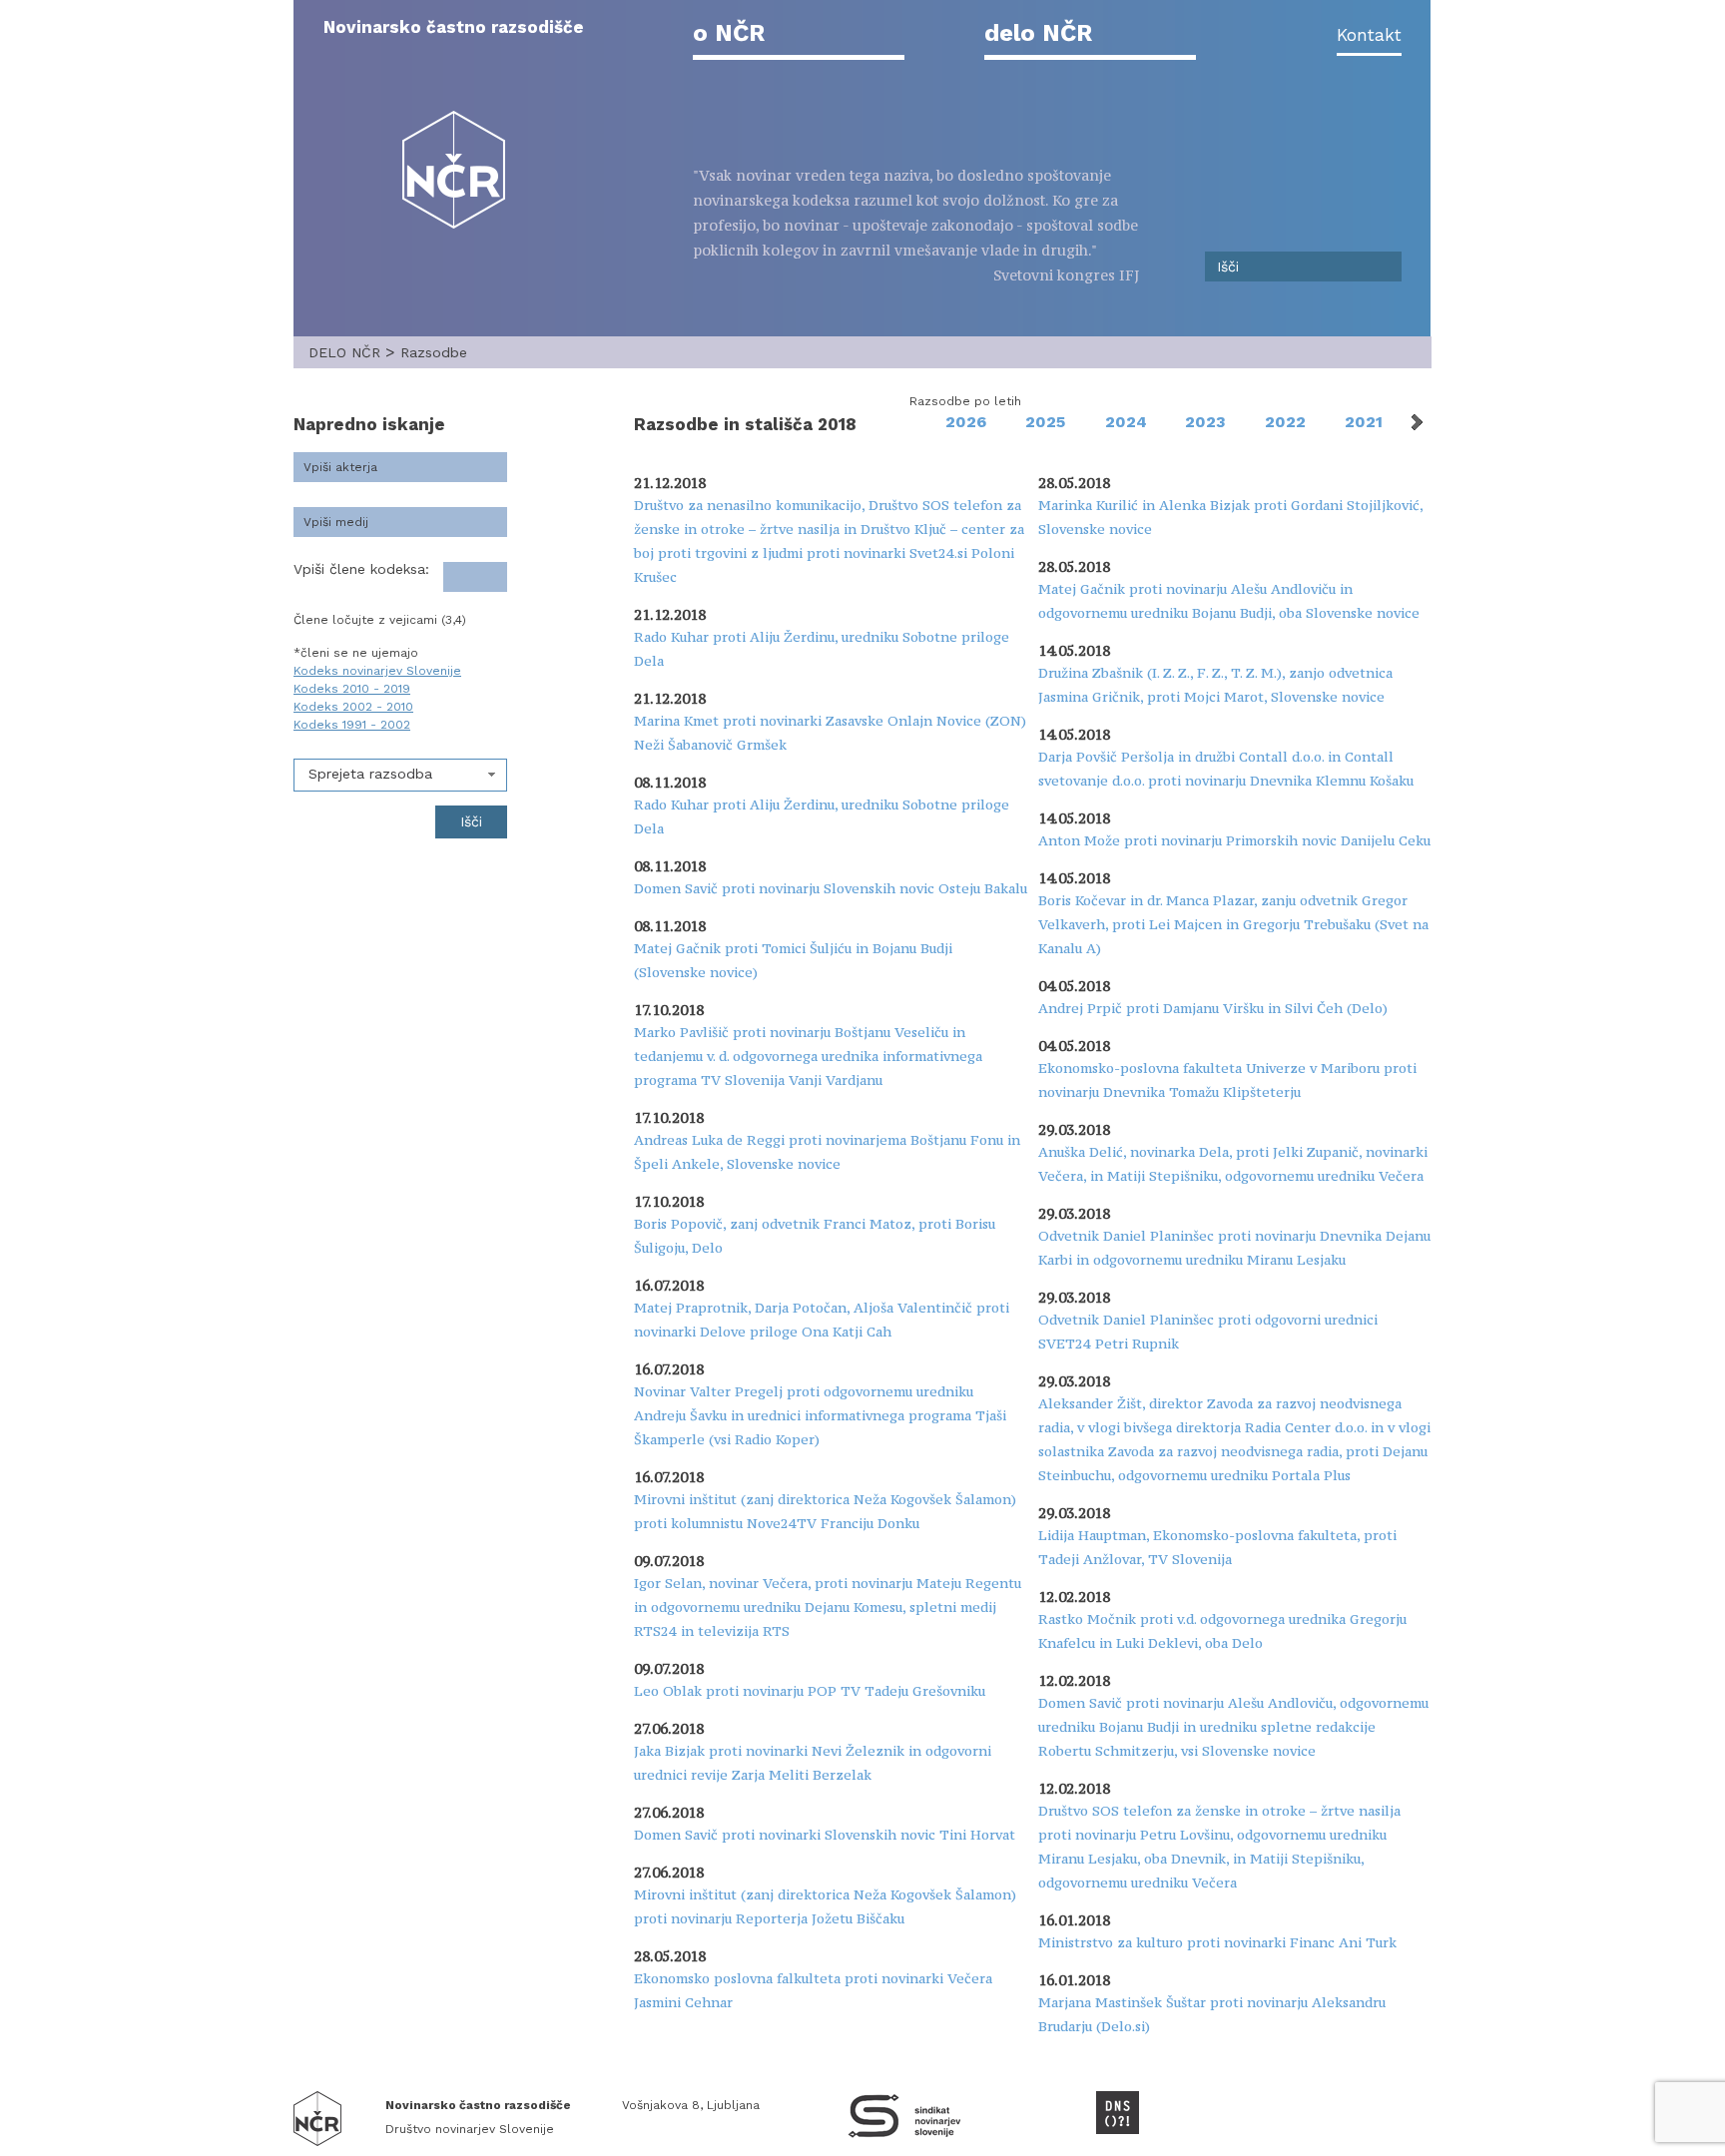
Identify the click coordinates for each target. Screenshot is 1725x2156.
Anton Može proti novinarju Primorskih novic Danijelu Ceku (1234, 840)
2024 (1126, 422)
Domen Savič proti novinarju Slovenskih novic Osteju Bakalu (831, 888)
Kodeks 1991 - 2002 (352, 725)
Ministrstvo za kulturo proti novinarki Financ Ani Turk (1217, 1942)
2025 (1045, 422)
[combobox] (400, 775)
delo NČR (1038, 33)
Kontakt (1369, 35)
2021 (1364, 422)
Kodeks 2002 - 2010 (353, 707)
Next (1416, 422)
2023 (1205, 422)
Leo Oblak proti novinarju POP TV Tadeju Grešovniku (810, 1691)
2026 (966, 422)
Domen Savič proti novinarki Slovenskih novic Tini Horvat (825, 1835)
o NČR (729, 33)
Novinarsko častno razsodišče (454, 27)
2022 (1285, 422)
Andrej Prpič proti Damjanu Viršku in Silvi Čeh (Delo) (1213, 1008)
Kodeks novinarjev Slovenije (377, 671)
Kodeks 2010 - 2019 (352, 689)
